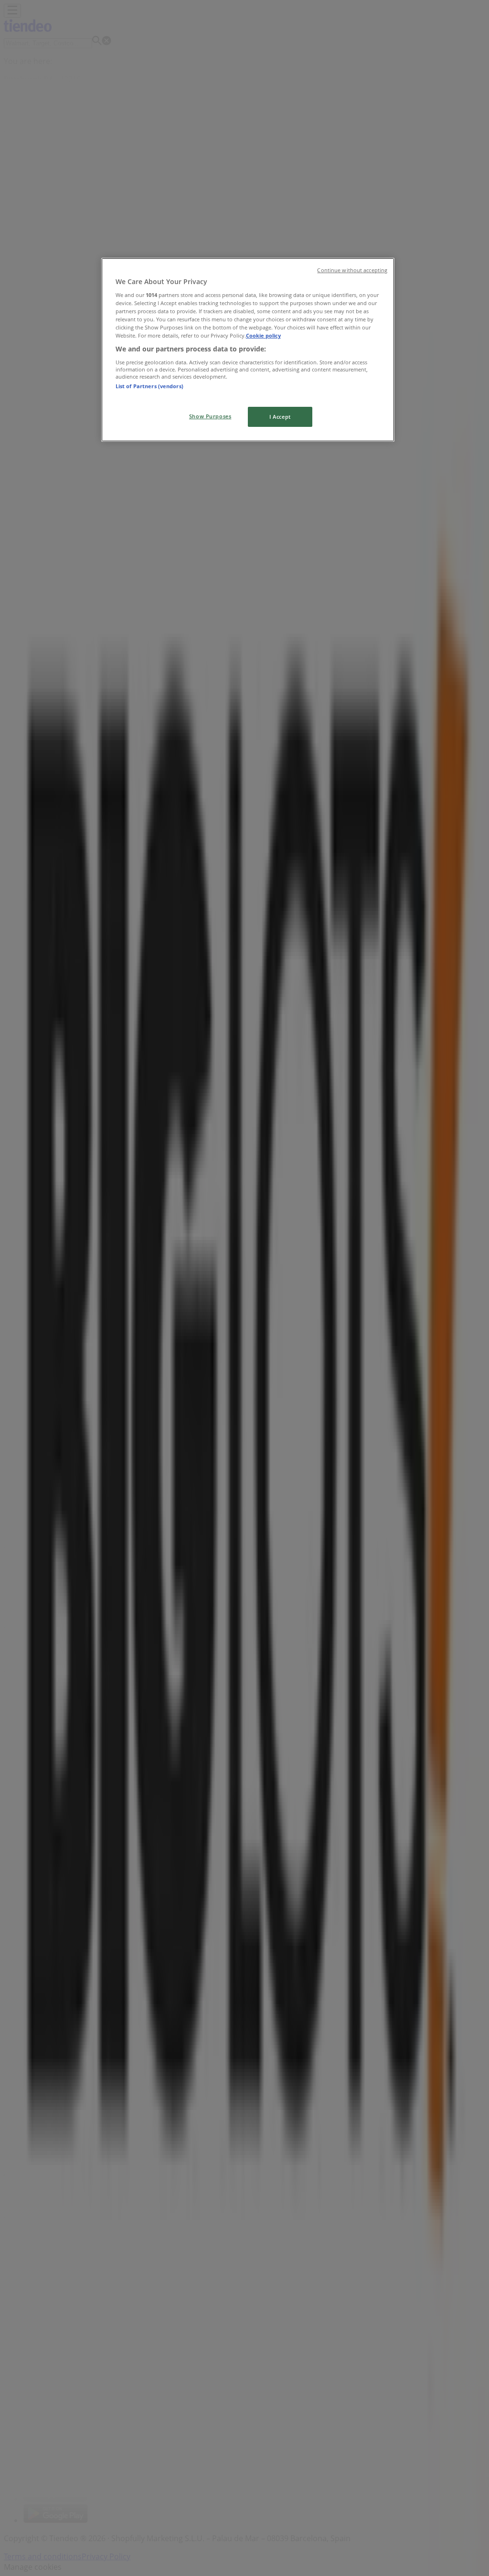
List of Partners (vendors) (149, 386)
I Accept (280, 417)
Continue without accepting (352, 270)
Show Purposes (210, 416)
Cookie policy (263, 335)
